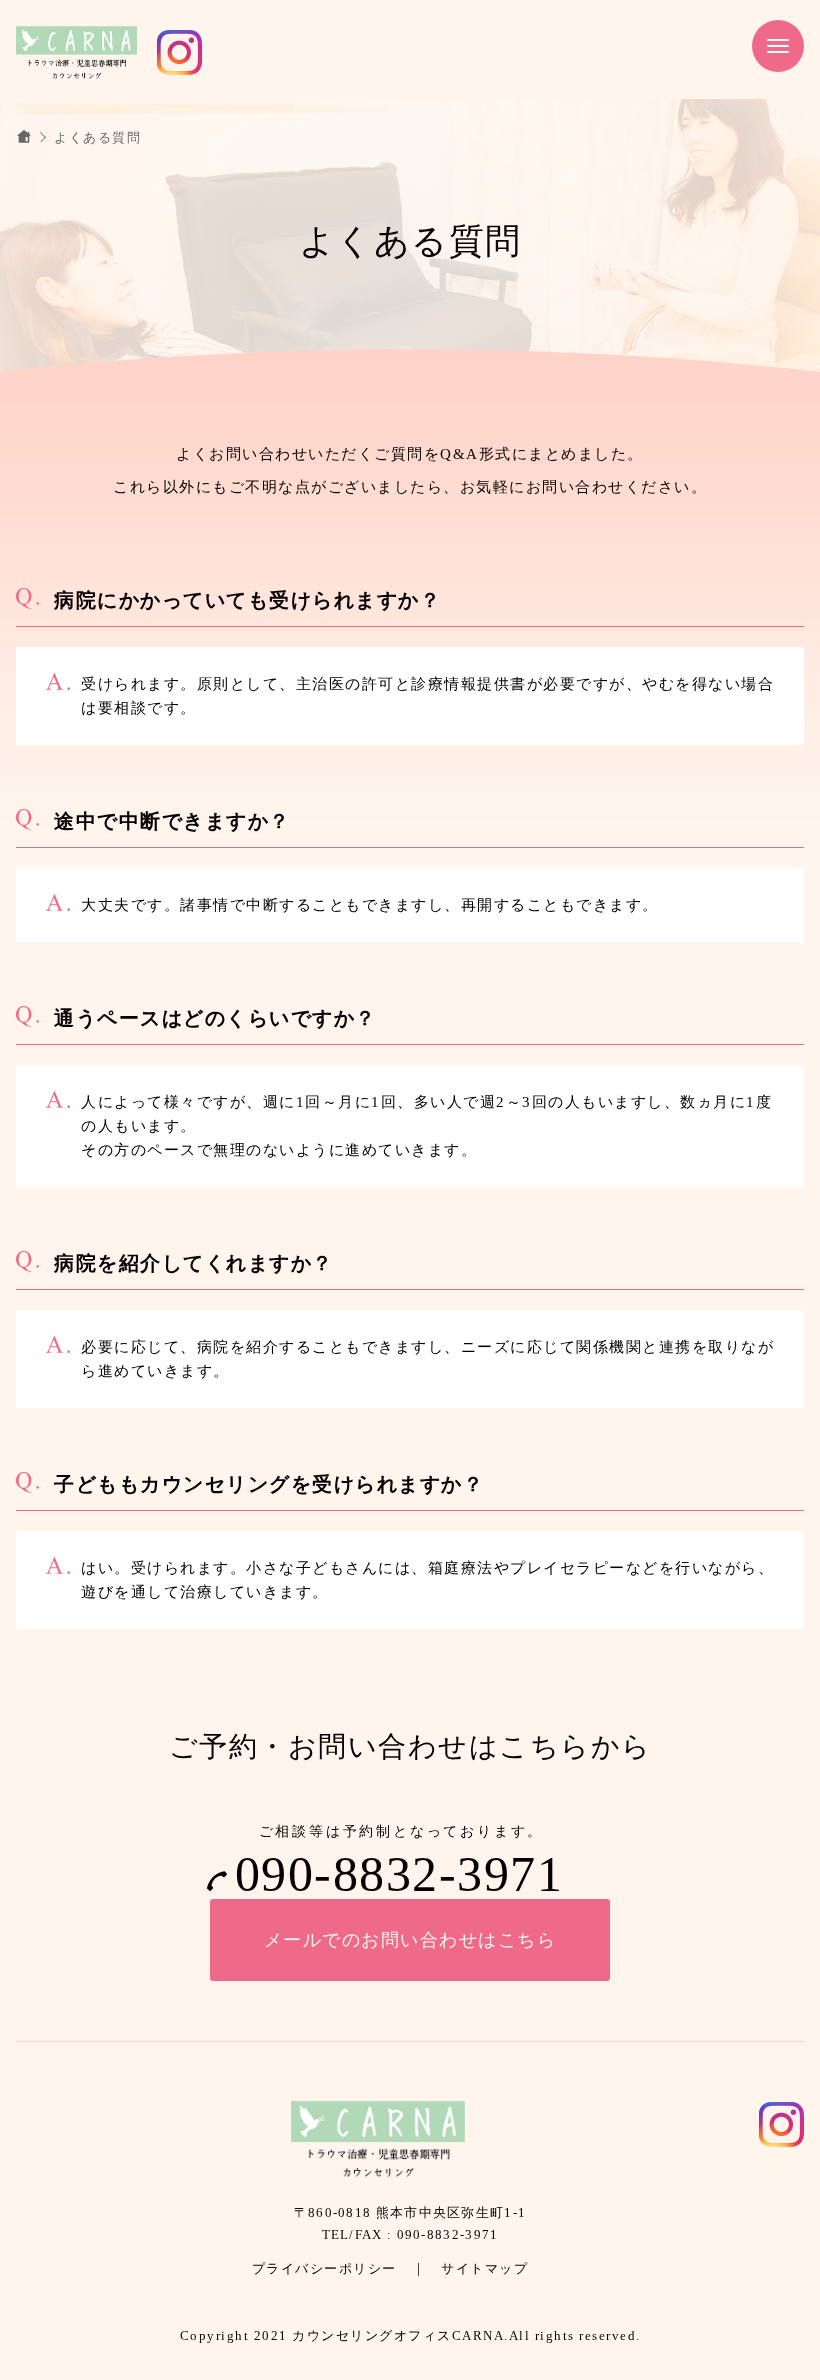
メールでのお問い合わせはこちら (410, 1940)
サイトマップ (484, 2268)
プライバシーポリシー (324, 2268)
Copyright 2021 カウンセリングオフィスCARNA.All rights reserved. (410, 2335)
